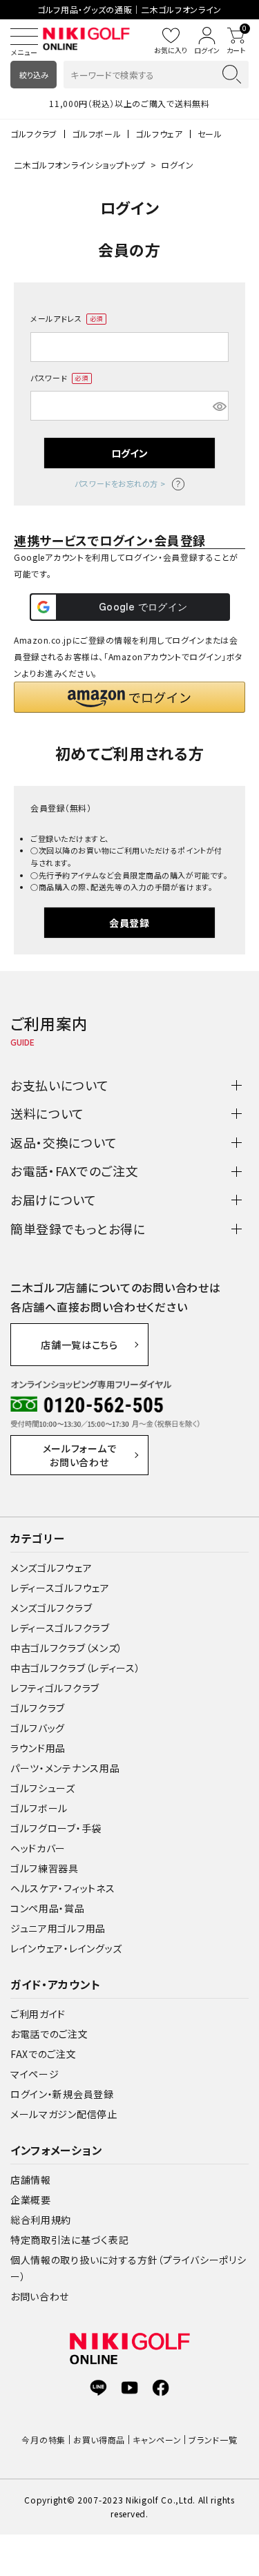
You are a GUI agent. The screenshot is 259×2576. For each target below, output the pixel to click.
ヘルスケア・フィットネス (63, 1888)
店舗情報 (31, 2180)
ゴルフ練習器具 (45, 1868)
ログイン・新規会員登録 (62, 2094)
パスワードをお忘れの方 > (120, 483)
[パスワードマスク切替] (219, 406)
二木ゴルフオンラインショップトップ (80, 165)
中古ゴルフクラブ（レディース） (76, 1668)
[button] (129, 697)
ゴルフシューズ (43, 1788)
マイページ (35, 2074)
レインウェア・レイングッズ (66, 1948)
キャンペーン (157, 2440)
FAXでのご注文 (44, 2054)
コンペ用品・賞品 (48, 1908)
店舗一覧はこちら (79, 1345)
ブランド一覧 (213, 2440)
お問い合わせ (40, 2296)
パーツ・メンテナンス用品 (65, 1768)
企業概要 (31, 2200)
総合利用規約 (41, 2220)
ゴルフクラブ (34, 134)
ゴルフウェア (159, 134)
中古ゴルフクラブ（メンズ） (67, 1648)
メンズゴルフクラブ (51, 1608)
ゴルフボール (96, 134)
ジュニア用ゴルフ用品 (58, 1928)
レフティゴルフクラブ (55, 1688)
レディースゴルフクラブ (60, 1628)
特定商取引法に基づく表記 (69, 2240)
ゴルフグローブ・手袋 (56, 1828)
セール (210, 134)
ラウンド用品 (38, 1748)
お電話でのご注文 (49, 2034)
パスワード (57, 378)
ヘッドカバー (38, 1848)
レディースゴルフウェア (60, 1588)
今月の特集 (44, 2440)
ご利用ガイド (38, 2014)
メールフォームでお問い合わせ (80, 1455)
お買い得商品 (99, 2440)
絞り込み (34, 75)
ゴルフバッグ (38, 1728)
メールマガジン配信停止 (64, 2114)
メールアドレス (64, 319)
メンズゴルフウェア (51, 1568)
